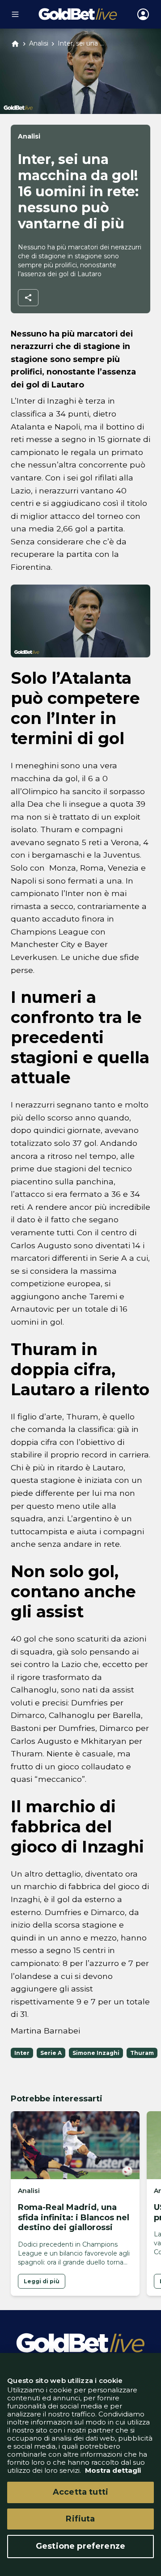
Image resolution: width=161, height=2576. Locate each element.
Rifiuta (80, 2519)
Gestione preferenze (80, 2546)
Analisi (39, 44)
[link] (42, 2281)
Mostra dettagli (112, 2470)
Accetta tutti (80, 2492)
